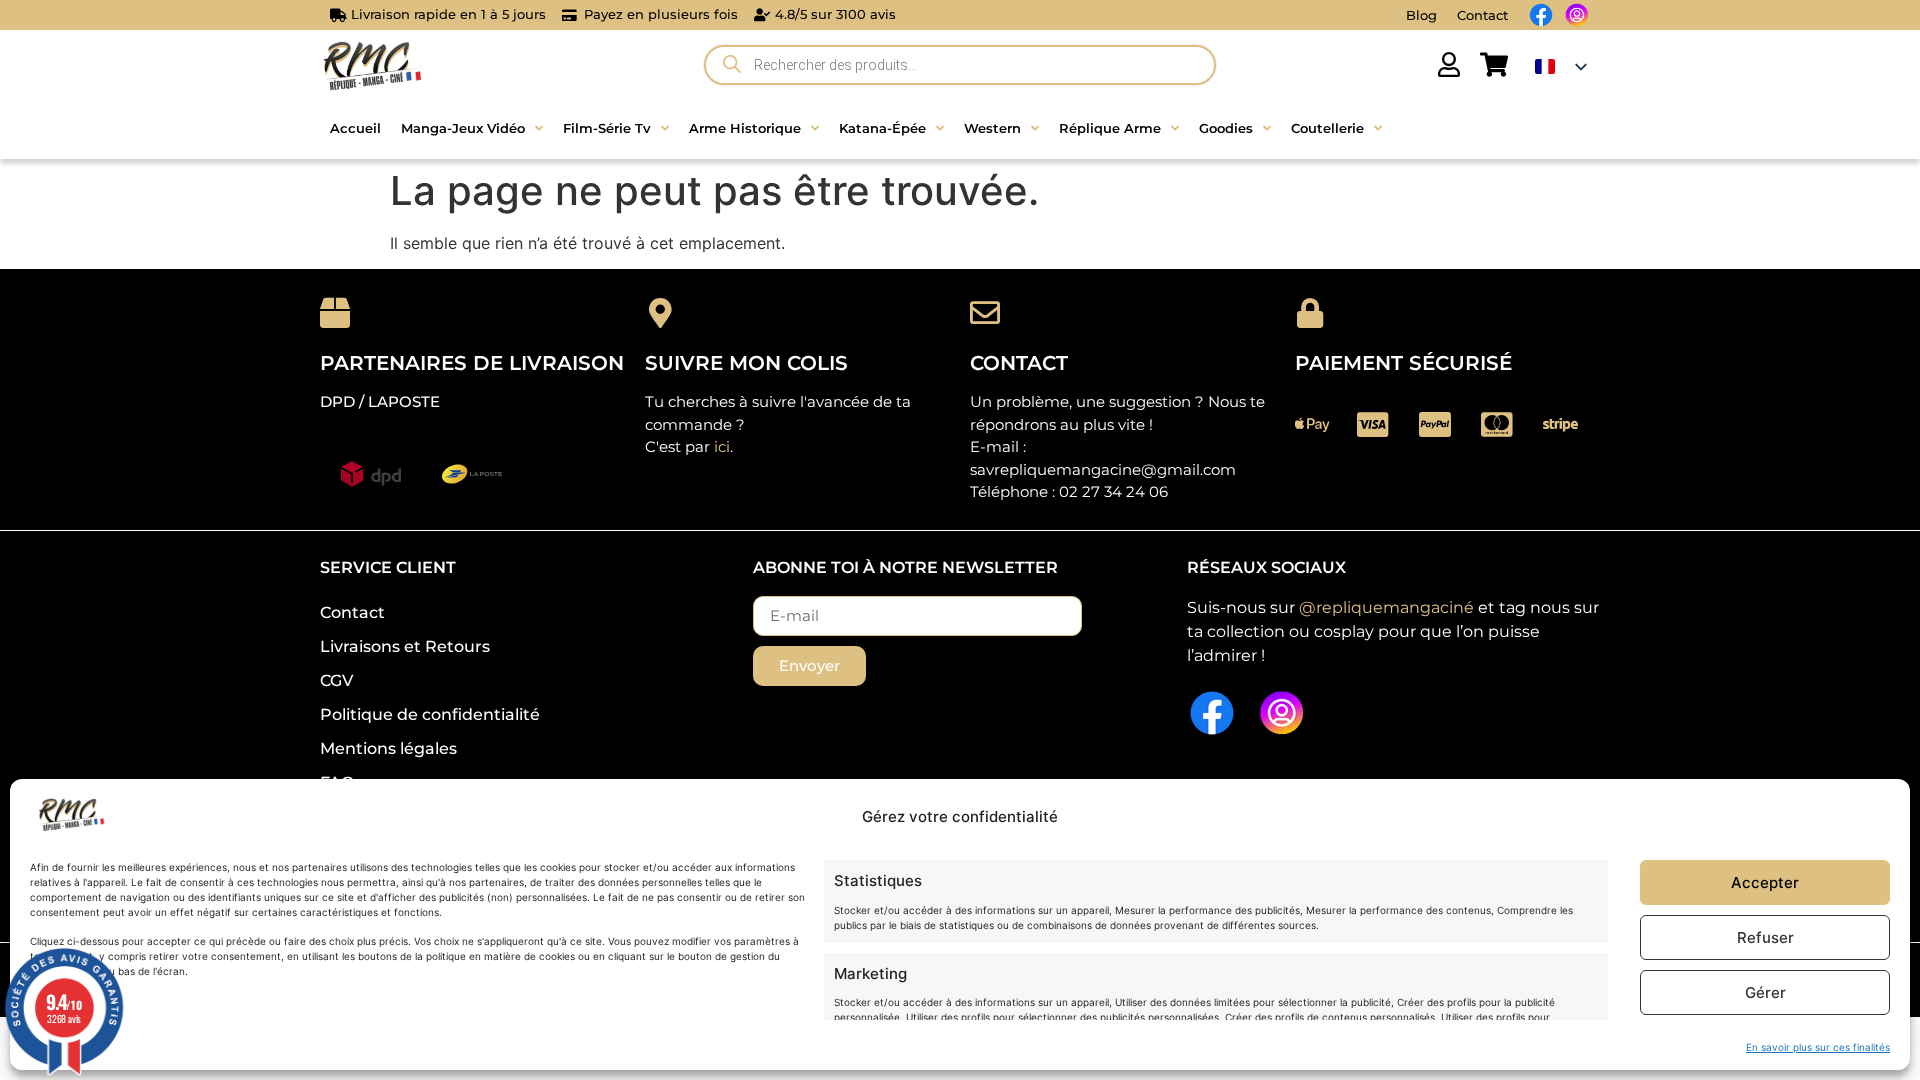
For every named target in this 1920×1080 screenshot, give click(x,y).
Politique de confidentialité (430, 714)
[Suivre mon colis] (660, 313)
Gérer (1765, 992)
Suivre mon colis (746, 363)
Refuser (1765, 937)
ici (722, 446)
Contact (1482, 15)
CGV (336, 680)
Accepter (1765, 882)
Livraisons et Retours (405, 646)
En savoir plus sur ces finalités (1818, 1047)
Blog (1421, 15)
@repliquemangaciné (1386, 607)
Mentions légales (388, 748)
